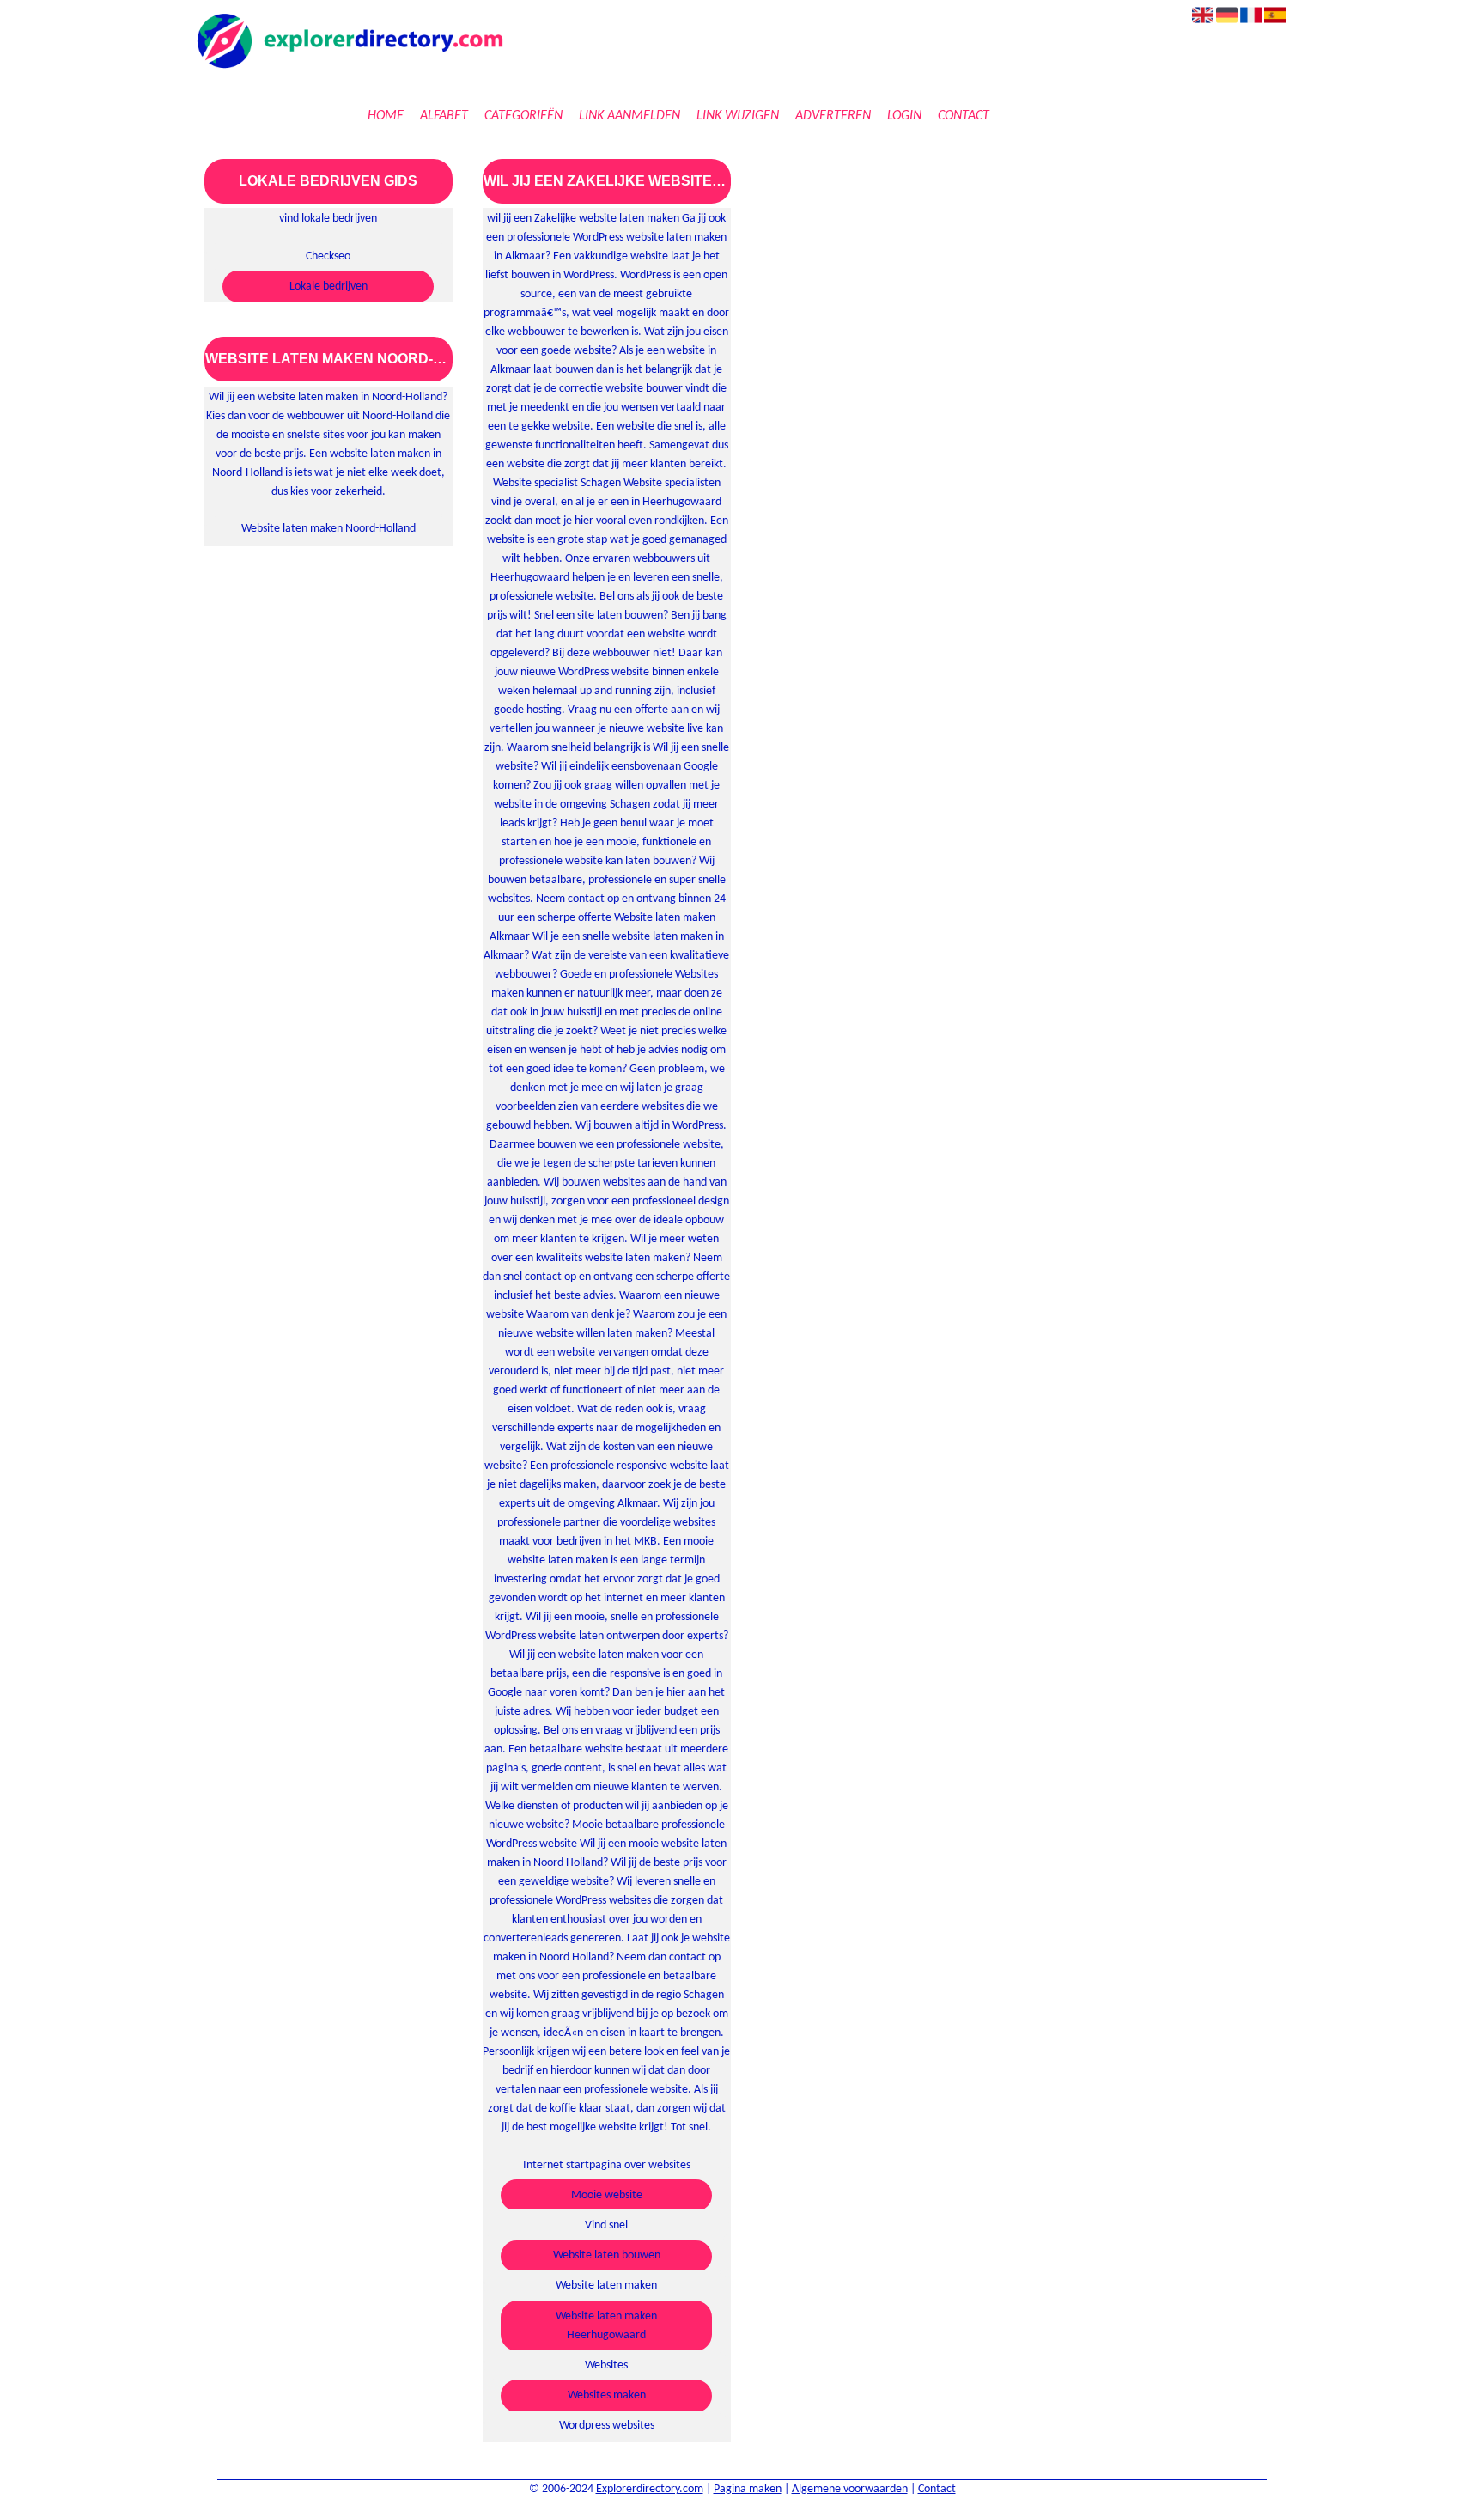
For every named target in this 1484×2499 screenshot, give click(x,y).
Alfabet (444, 116)
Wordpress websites (607, 2426)
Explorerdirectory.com (650, 2489)
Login (904, 116)
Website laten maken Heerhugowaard (606, 2326)
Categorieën (523, 116)
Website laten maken (606, 2286)
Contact (964, 116)
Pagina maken (748, 2489)
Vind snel (606, 2225)
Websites (606, 2365)
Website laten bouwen (607, 2255)
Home (386, 116)
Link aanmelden (629, 116)
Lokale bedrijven (328, 286)
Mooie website (607, 2195)
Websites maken (607, 2395)
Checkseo (328, 256)
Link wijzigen (738, 116)
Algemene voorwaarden (850, 2489)
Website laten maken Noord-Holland (328, 529)
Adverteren (833, 116)
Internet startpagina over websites (607, 2165)
